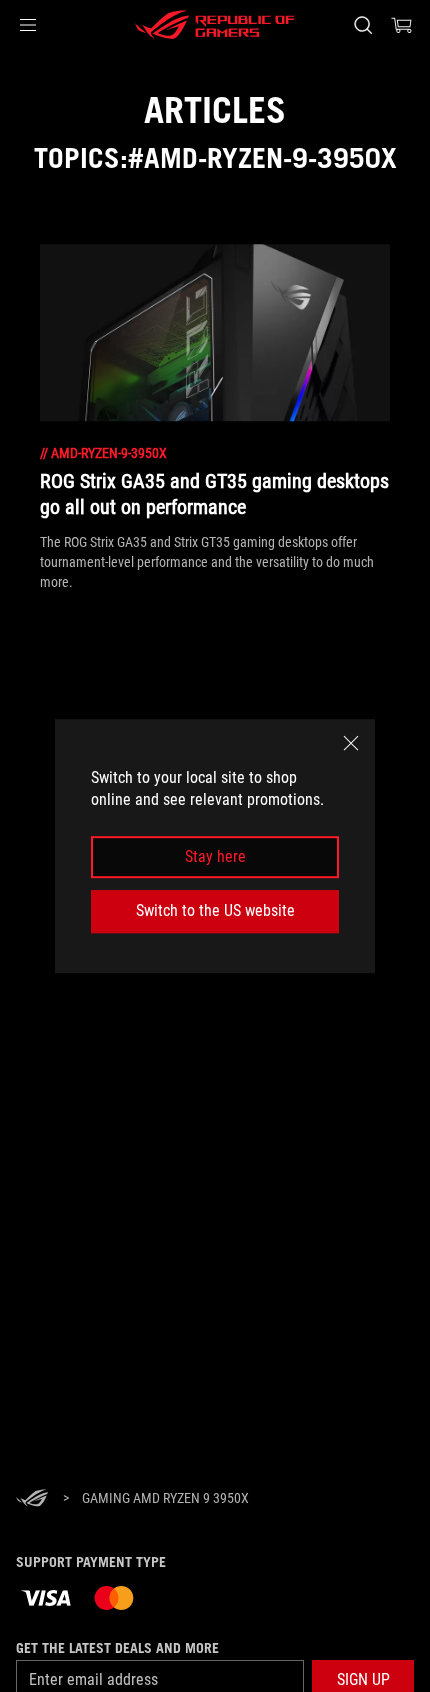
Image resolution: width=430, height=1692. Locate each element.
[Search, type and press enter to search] (362, 25)
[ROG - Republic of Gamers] (215, 25)
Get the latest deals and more (117, 1648)
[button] (28, 25)
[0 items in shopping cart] (402, 25)
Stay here (215, 856)
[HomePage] (32, 1499)
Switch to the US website (215, 910)
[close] (351, 743)
